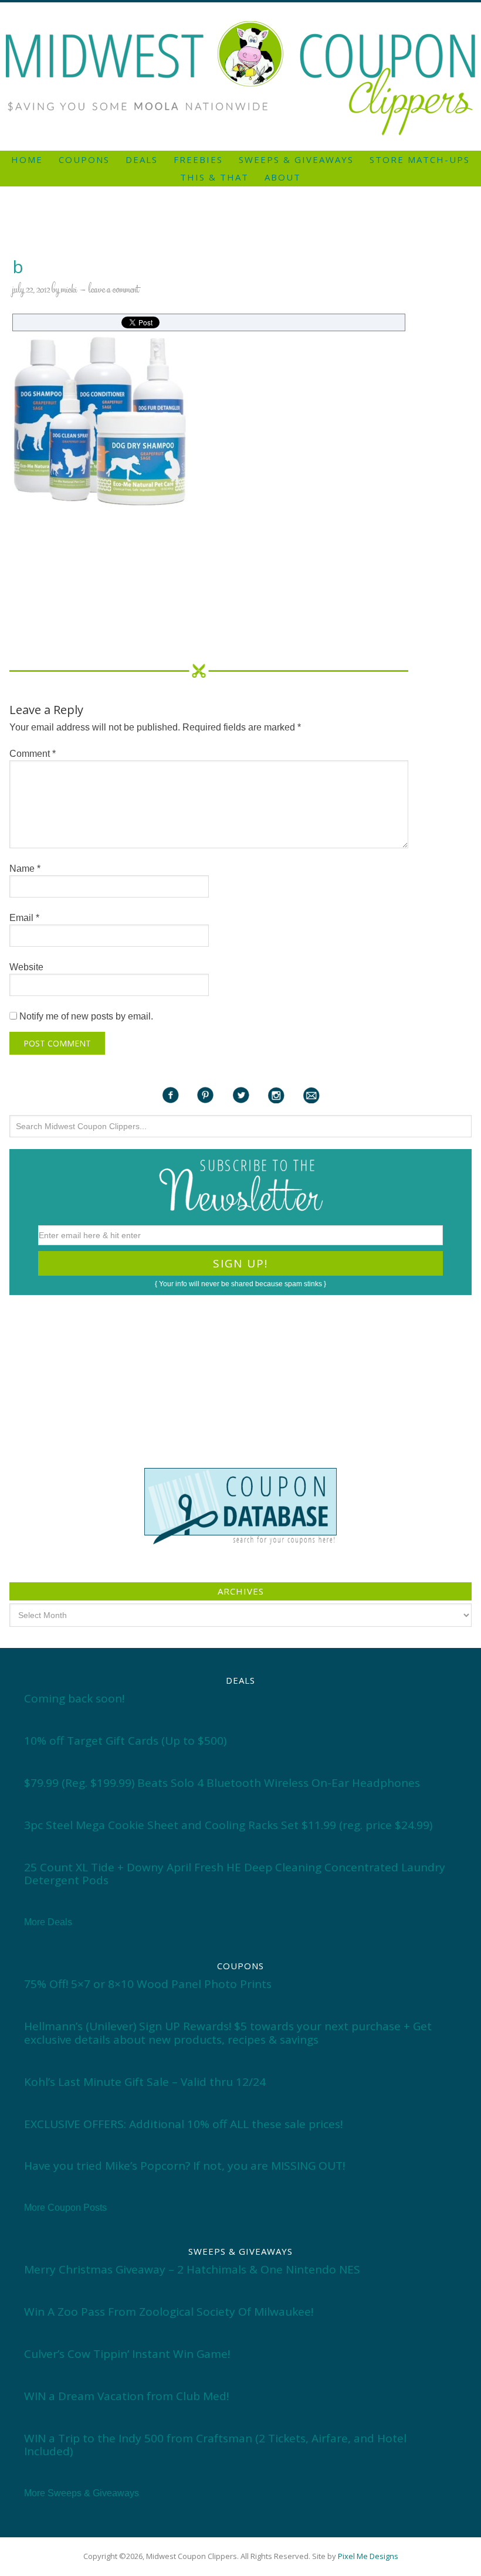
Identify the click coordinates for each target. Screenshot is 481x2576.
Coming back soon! (74, 1698)
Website (26, 967)
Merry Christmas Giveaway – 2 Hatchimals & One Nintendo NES (192, 2269)
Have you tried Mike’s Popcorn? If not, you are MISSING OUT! (184, 2166)
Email (24, 918)
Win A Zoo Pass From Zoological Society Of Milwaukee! (169, 2312)
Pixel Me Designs (368, 2556)
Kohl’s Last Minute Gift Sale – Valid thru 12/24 (145, 2082)
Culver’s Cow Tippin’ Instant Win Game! (127, 2354)
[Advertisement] (240, 7)
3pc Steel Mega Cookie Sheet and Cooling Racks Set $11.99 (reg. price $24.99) (228, 1825)
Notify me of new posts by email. (86, 1016)
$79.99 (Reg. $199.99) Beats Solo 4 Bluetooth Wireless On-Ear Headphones (222, 1783)
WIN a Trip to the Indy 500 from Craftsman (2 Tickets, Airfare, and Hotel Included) (215, 2445)
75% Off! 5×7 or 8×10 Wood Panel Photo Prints (148, 1984)
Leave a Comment (114, 290)
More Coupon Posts (65, 2208)
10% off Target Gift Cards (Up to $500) (125, 1741)
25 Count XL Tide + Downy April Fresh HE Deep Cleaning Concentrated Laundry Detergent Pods (235, 1874)
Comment (33, 754)
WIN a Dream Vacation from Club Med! (126, 2396)
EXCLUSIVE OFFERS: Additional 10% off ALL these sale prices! (183, 2124)
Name (25, 869)
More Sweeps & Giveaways (82, 2493)
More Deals (48, 1922)
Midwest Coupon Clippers (240, 78)
